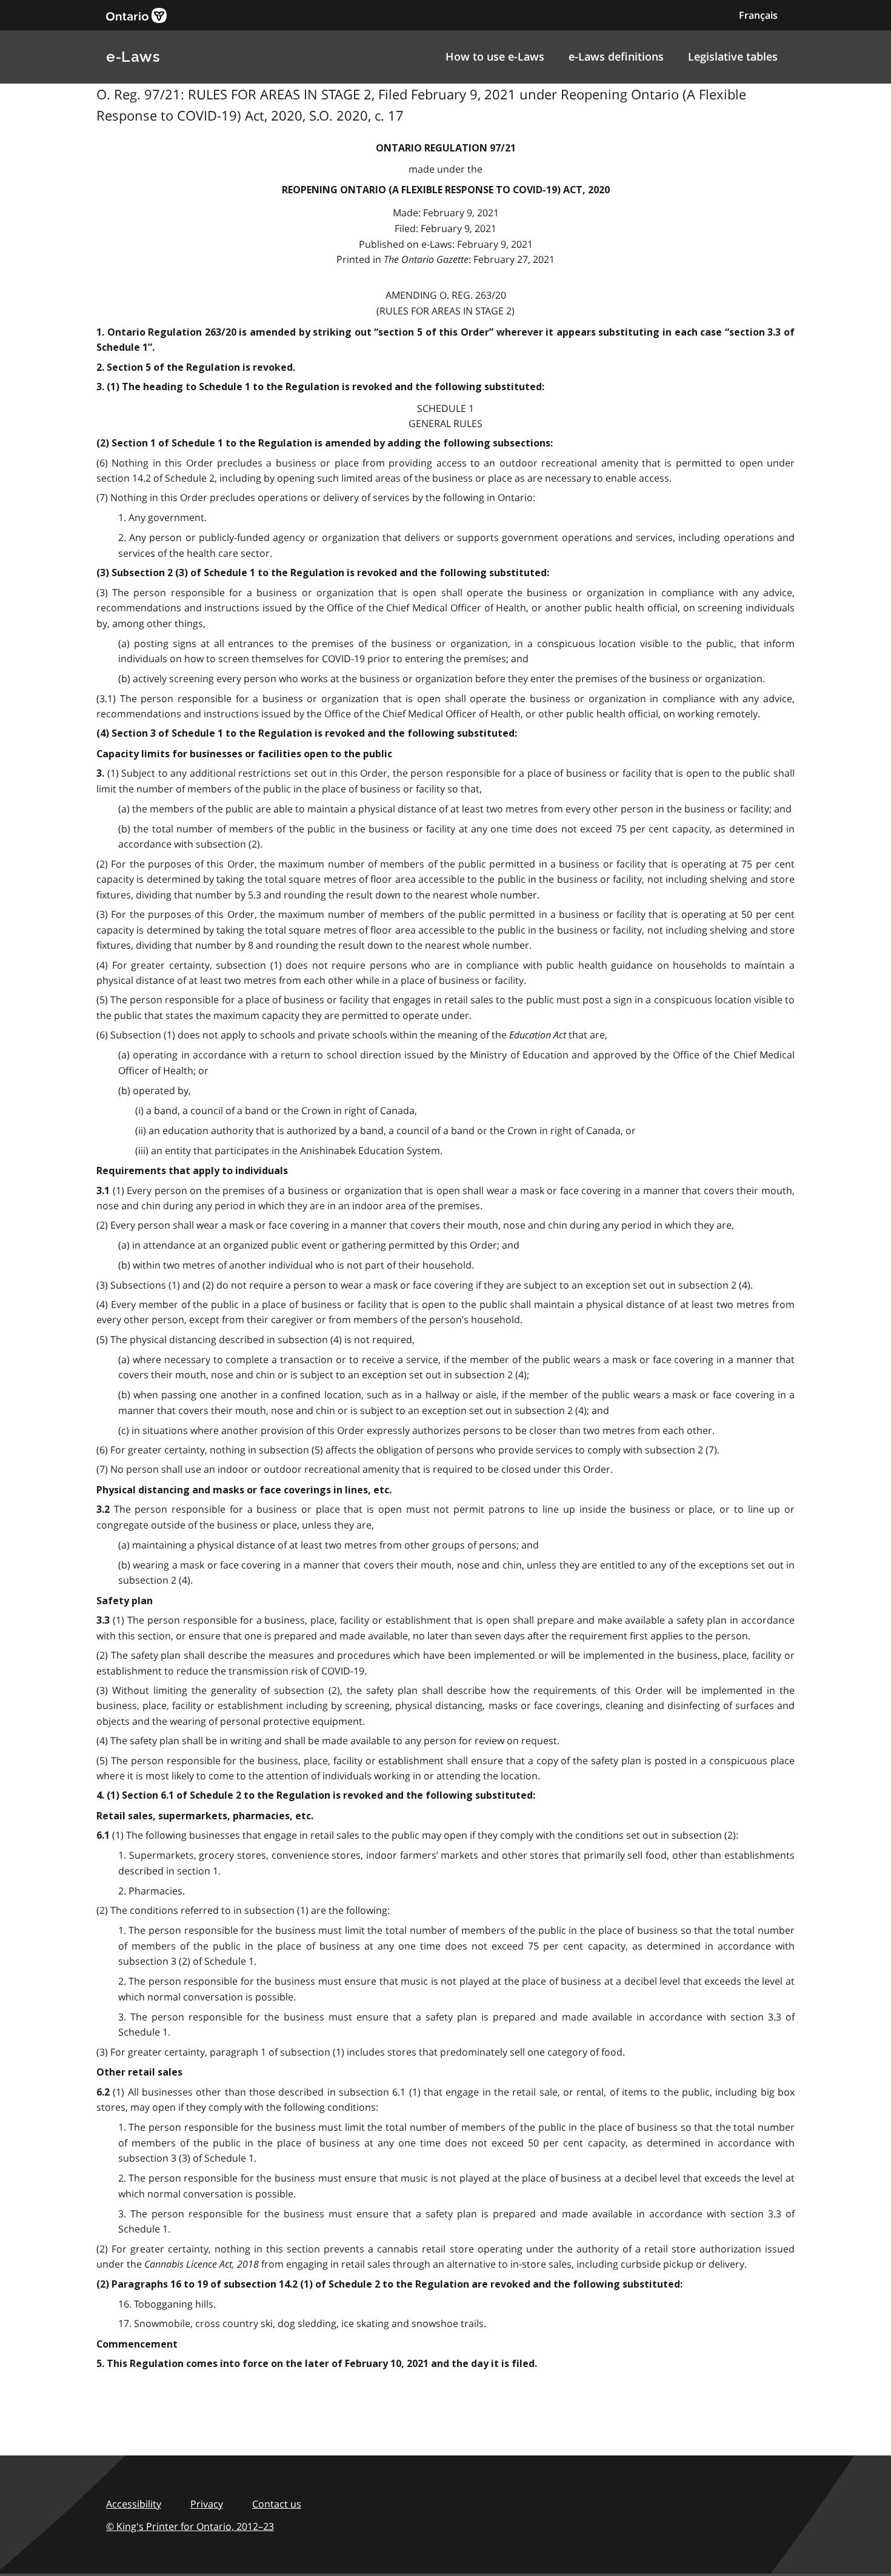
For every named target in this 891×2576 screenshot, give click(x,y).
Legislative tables (733, 56)
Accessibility (134, 2504)
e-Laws (133, 57)
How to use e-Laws (495, 56)
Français (758, 15)
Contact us (277, 2504)
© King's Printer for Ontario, (190, 2526)
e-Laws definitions (616, 56)
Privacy (207, 2504)
